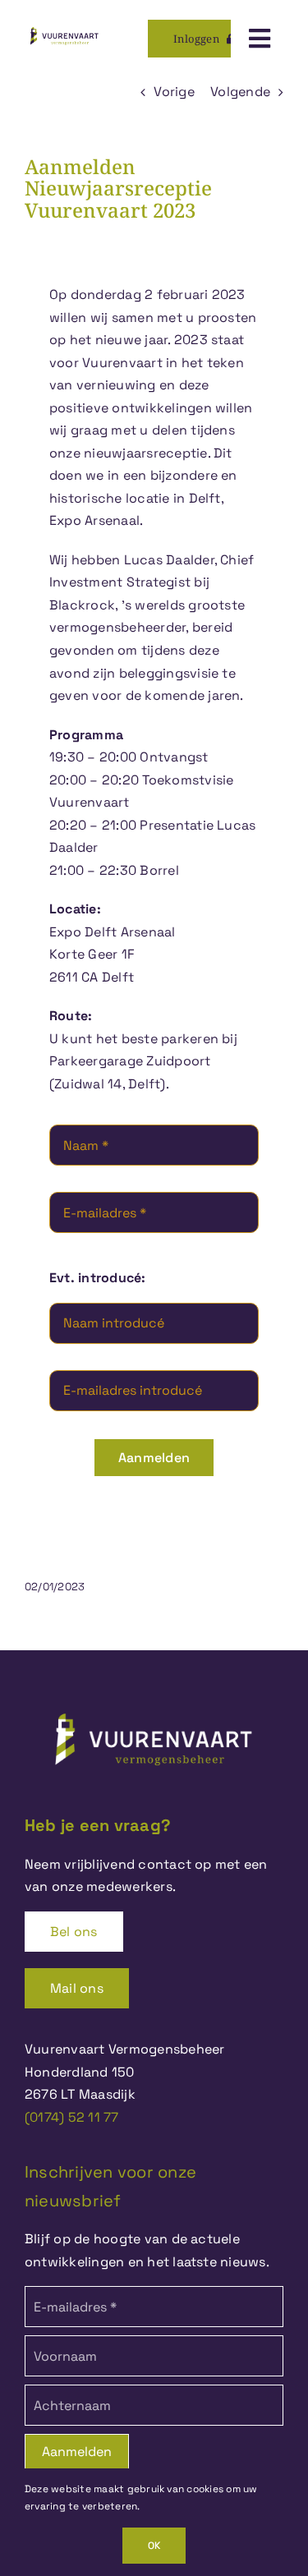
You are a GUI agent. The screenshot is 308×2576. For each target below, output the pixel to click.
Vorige (174, 92)
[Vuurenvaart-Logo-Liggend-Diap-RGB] (154, 1706)
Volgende (240, 92)
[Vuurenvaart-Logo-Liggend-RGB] (64, 28)
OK (154, 2546)
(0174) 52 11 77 (72, 2117)
